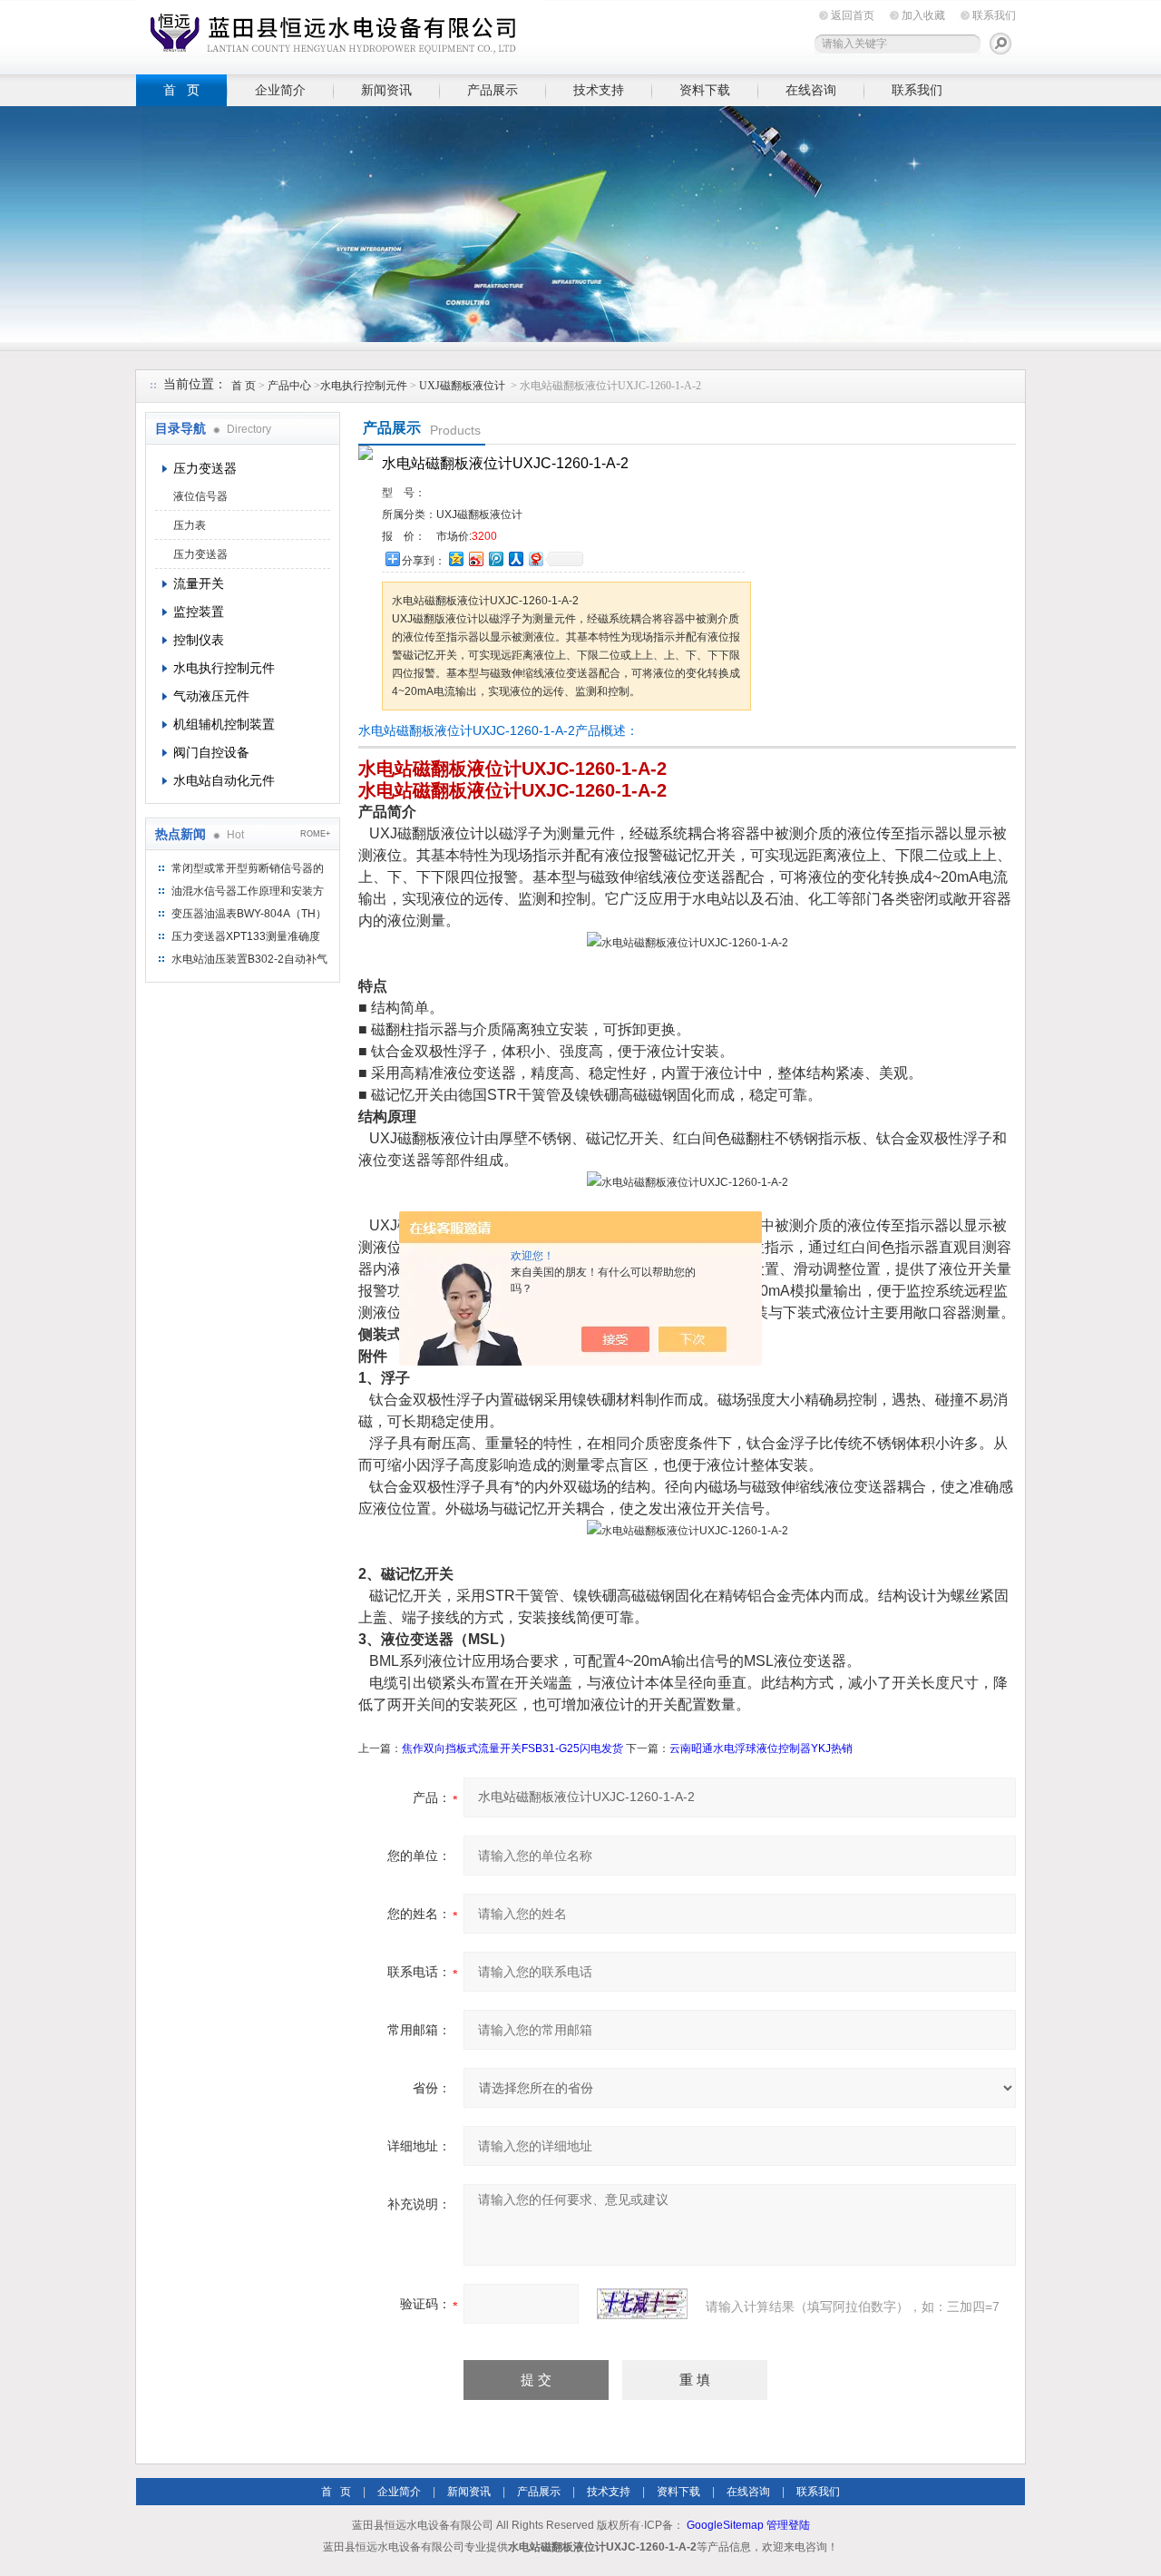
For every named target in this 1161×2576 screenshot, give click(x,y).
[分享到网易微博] (535, 558)
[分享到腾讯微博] (495, 558)
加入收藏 (923, 15)
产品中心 (291, 386)
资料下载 (705, 90)
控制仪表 (199, 640)
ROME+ (315, 834)
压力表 (190, 525)
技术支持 (599, 90)
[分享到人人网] (515, 558)
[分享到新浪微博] (475, 558)
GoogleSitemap (725, 2525)
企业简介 (280, 90)
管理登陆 (788, 2525)
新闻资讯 (386, 90)
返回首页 (853, 15)
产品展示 (493, 90)
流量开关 (199, 583)
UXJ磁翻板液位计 (462, 386)
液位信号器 (200, 496)
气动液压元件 (211, 696)
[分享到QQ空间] (455, 558)
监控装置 (199, 612)
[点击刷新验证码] (642, 2304)
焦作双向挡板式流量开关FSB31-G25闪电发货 (512, 1748)
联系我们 (994, 15)
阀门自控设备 (211, 752)
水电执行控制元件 (364, 386)
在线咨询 (811, 90)
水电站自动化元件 (224, 780)
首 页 (181, 90)
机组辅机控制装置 (224, 724)
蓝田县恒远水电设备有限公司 (340, 34)
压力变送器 (205, 468)
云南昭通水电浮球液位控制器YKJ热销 (761, 1748)
